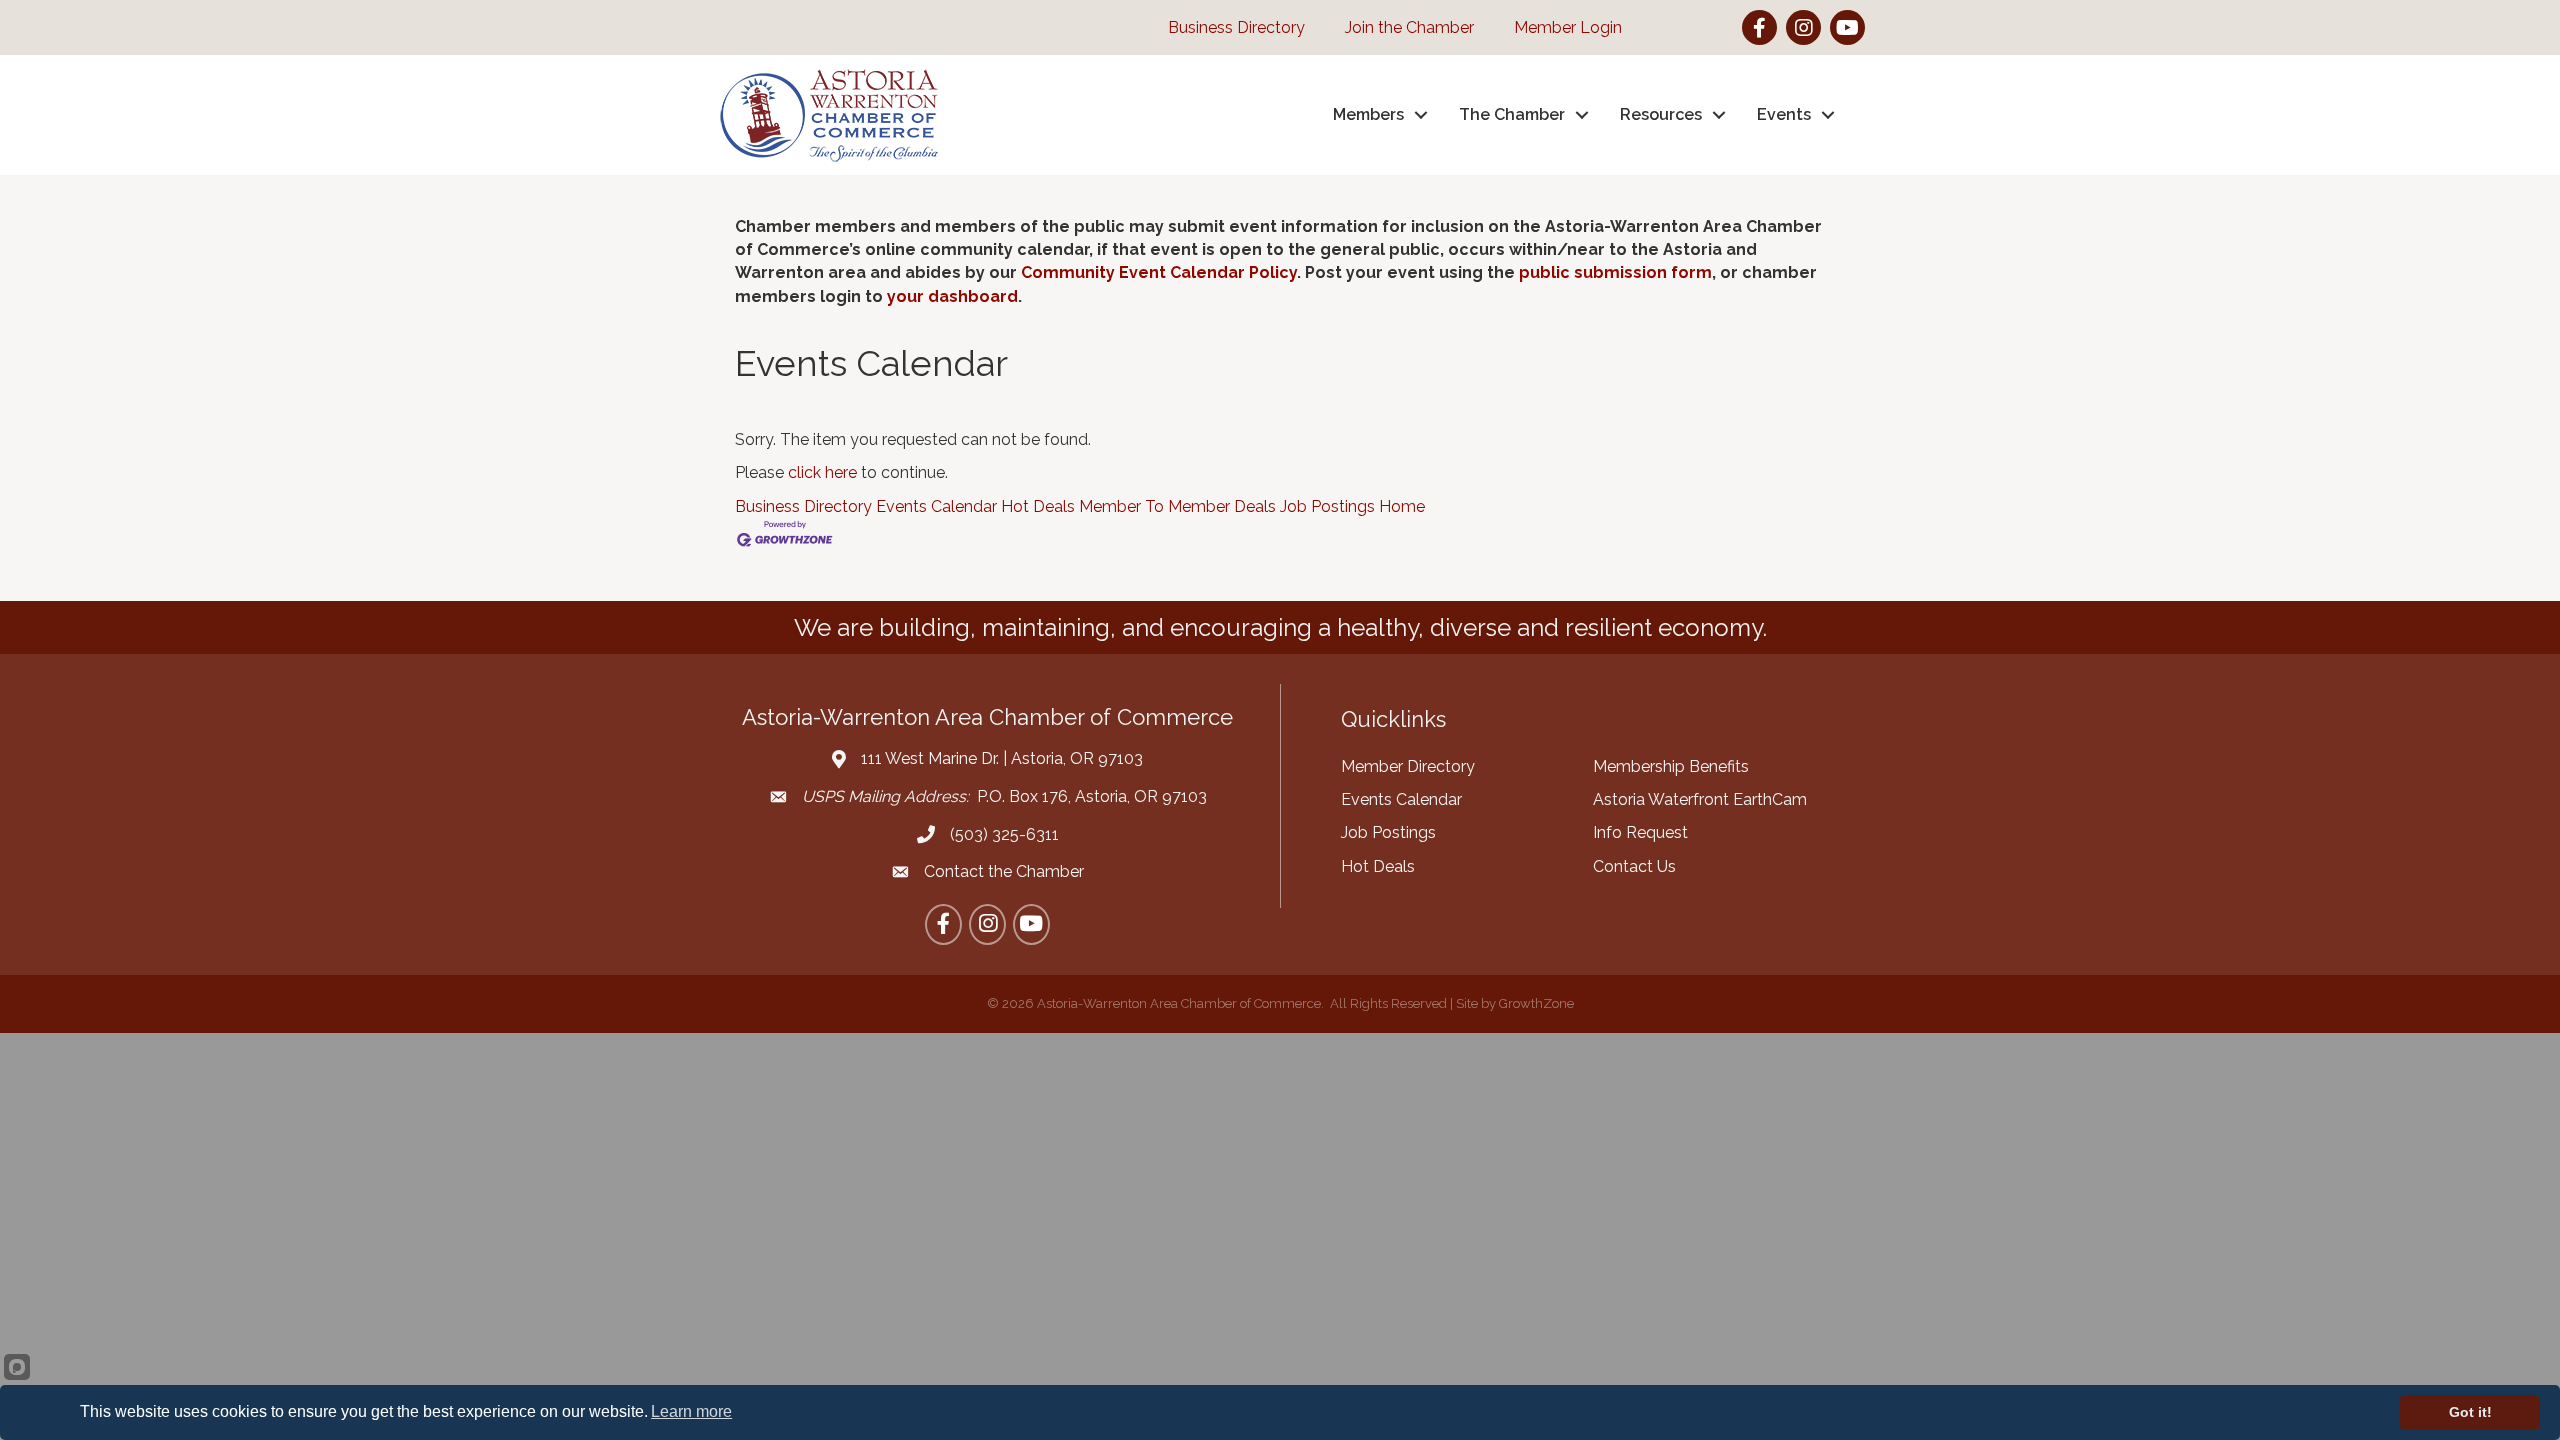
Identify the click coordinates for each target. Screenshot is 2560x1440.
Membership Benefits (1671, 766)
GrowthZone (1536, 1003)
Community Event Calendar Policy (1159, 272)
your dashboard (952, 296)
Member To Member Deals (1177, 506)
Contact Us (1634, 866)
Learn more (691, 1411)
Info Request (1640, 832)
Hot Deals (1038, 506)
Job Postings (1327, 506)
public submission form (1615, 272)
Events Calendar (936, 506)
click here (822, 472)
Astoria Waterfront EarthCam (1700, 799)
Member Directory (1408, 766)
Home (1402, 506)
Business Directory (803, 506)
